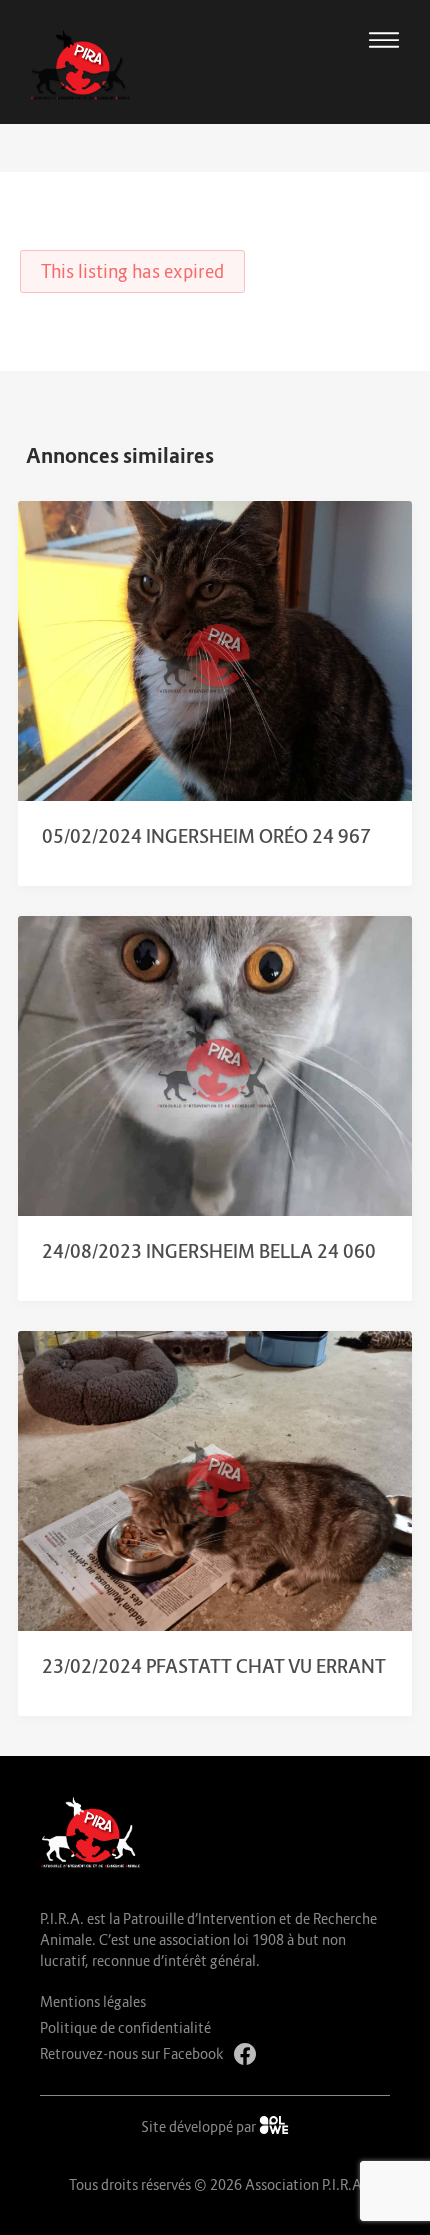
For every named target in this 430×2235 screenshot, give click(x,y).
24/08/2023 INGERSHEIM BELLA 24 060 (209, 1251)
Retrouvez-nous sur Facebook (132, 2053)
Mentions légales (93, 2001)
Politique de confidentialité (125, 2027)
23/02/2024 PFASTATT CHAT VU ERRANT (214, 1666)
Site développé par (200, 2126)
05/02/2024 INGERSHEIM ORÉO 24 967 (206, 836)
